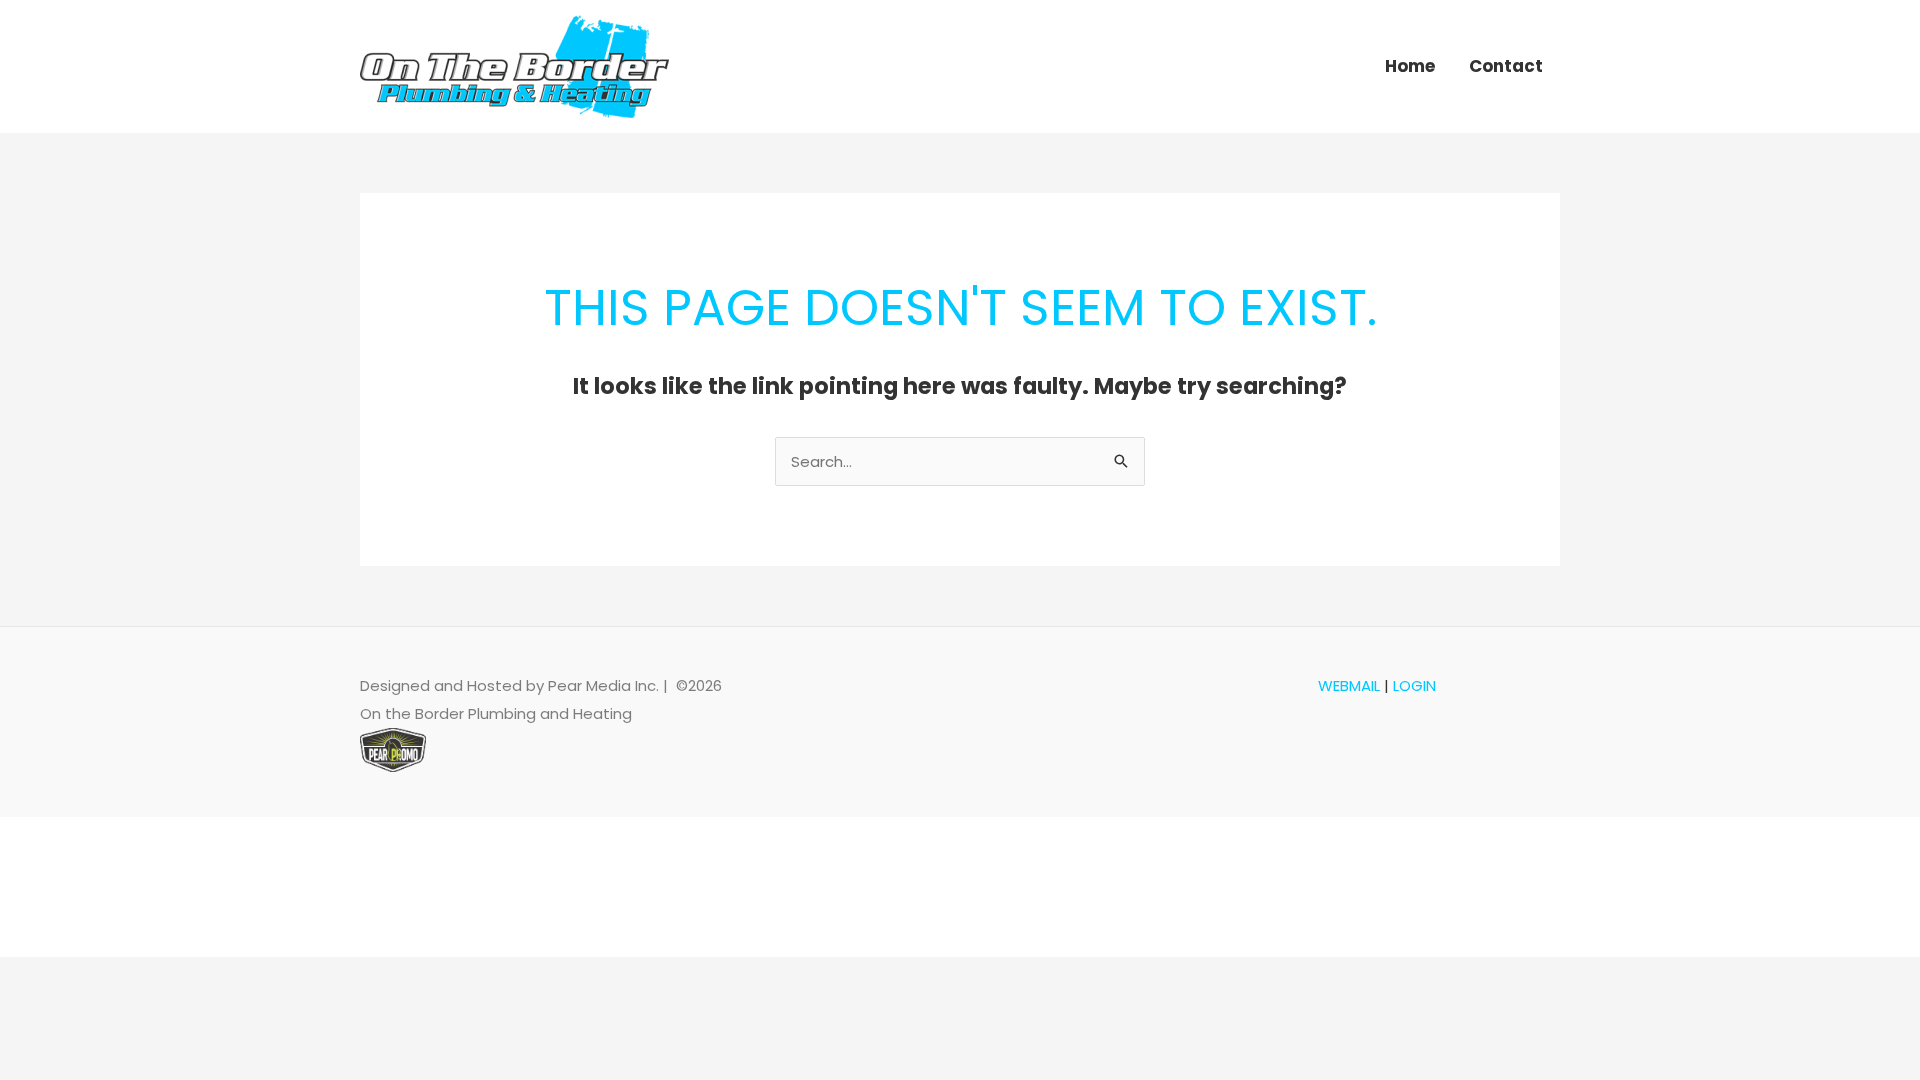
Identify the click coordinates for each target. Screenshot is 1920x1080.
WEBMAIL (1349, 685)
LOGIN (1414, 685)
